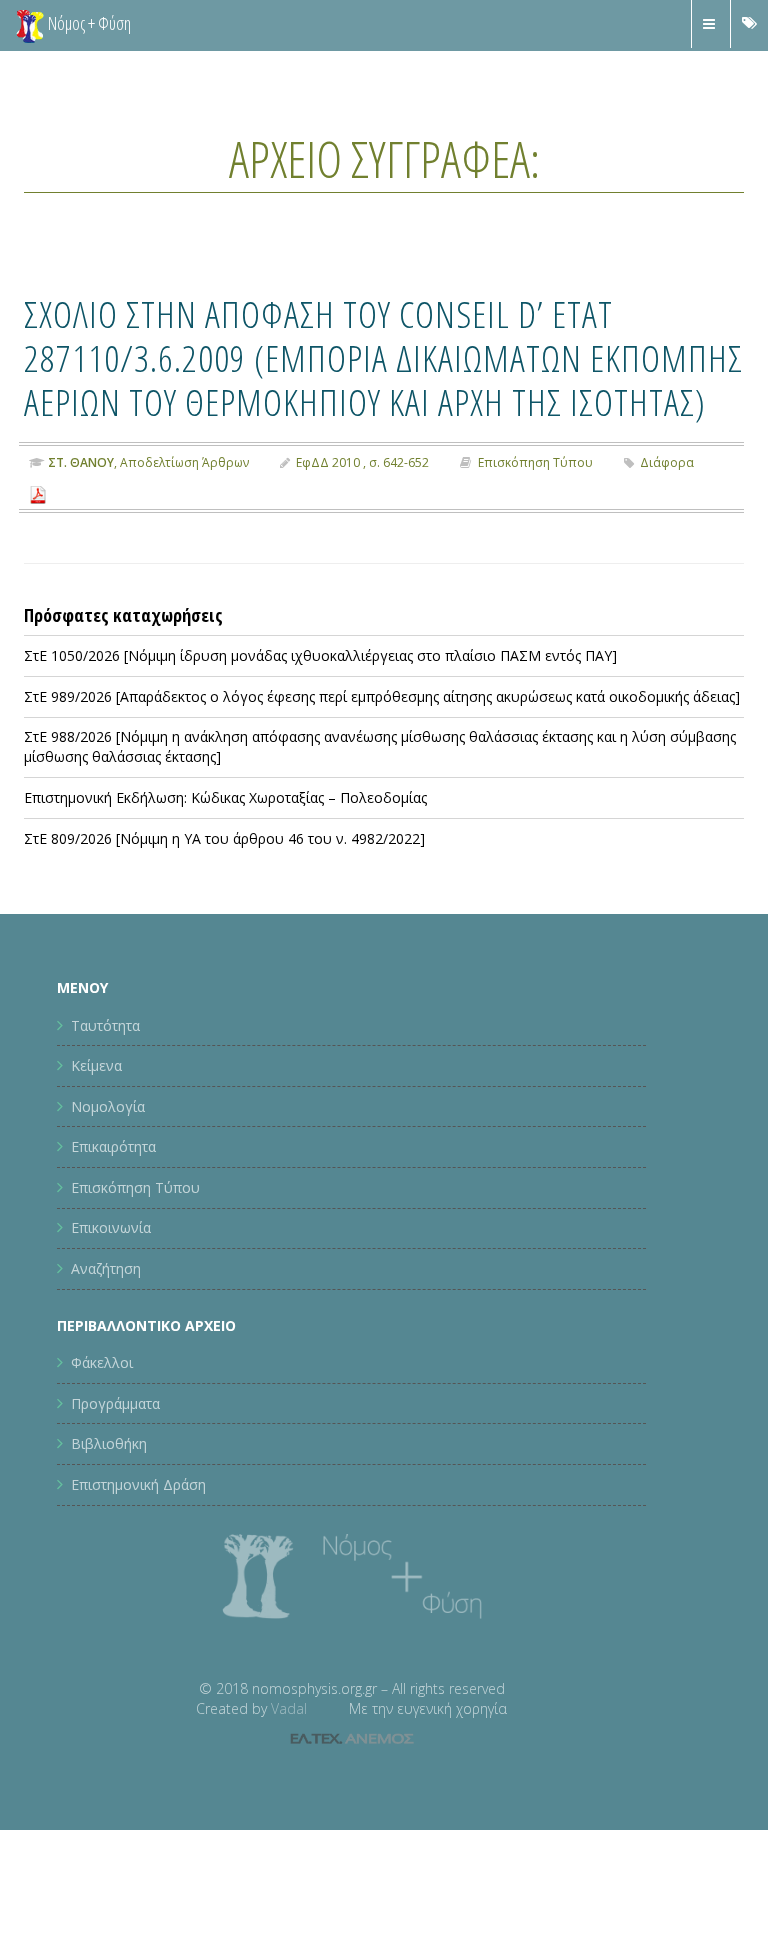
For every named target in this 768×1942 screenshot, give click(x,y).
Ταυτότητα (105, 1025)
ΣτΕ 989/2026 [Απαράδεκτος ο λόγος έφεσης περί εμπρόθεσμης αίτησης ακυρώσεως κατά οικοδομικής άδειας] (382, 696)
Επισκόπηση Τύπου (535, 462)
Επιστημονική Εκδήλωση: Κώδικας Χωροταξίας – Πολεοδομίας (225, 797)
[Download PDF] (38, 493)
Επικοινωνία (111, 1227)
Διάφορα (667, 462)
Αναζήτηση (106, 1268)
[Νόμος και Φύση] (30, 25)
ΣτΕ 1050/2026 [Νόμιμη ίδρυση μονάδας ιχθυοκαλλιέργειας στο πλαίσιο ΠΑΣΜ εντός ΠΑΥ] (320, 655)
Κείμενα (96, 1065)
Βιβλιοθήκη (109, 1443)
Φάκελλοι (102, 1362)
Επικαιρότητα (113, 1146)
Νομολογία (108, 1106)
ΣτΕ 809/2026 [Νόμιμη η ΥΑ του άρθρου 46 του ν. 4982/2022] (224, 838)
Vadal (289, 1708)
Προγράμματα (115, 1403)
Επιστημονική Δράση (138, 1484)
